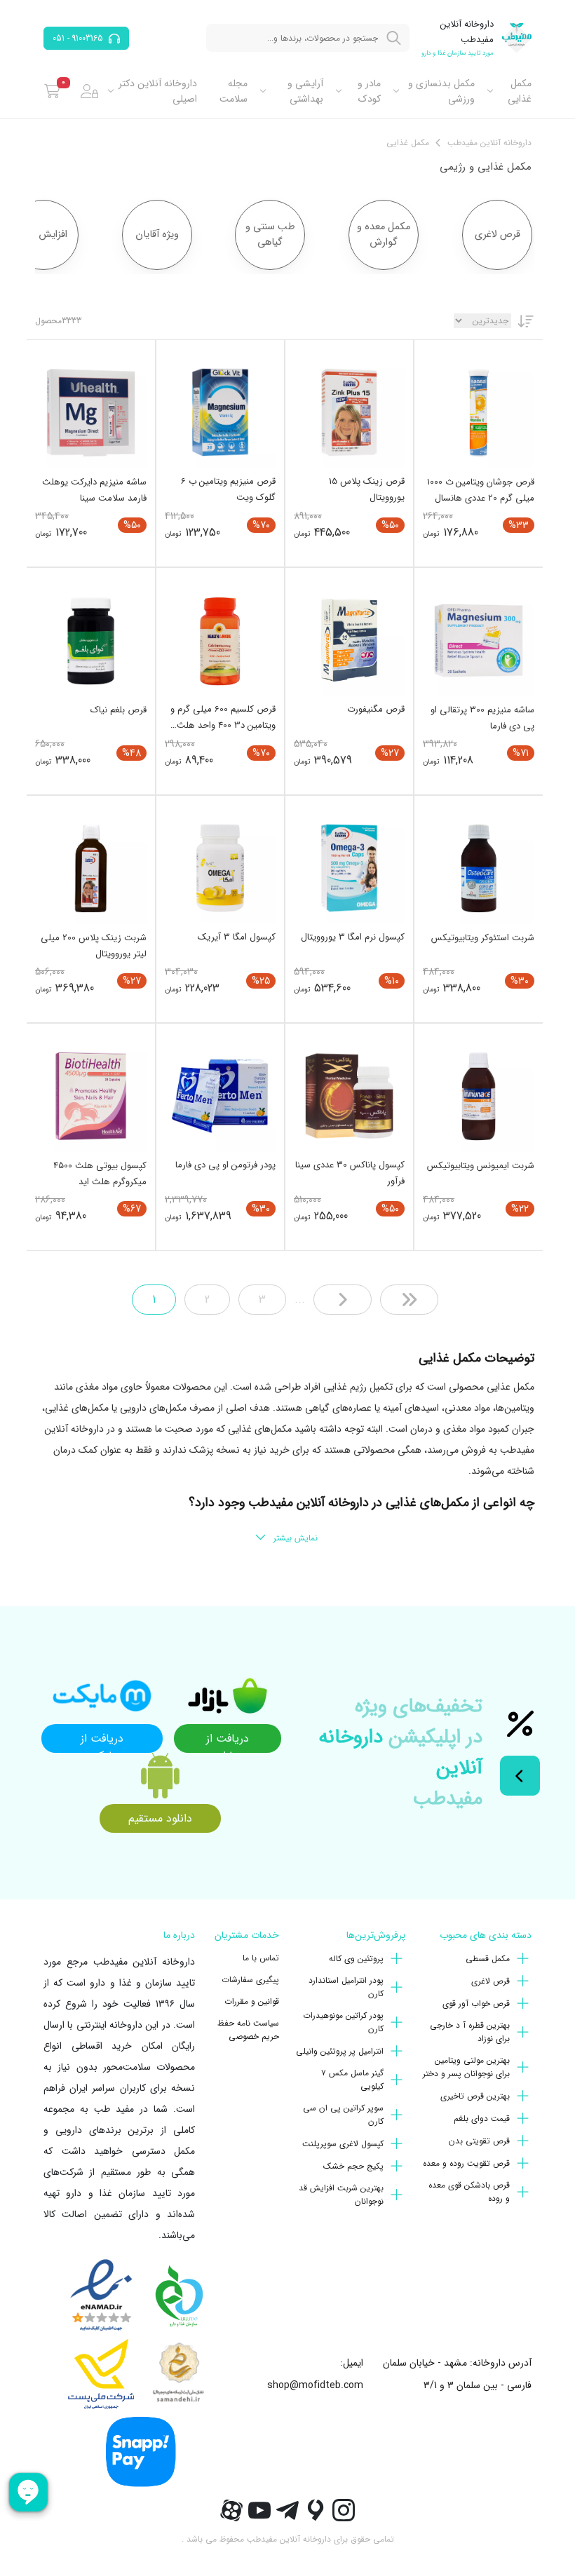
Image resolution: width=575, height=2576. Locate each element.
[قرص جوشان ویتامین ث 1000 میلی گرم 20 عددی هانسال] (479, 413)
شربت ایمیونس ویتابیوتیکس (481, 1166)
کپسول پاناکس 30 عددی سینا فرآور (350, 1173)
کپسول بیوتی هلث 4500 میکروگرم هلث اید (100, 1174)
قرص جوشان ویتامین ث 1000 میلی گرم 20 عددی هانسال (481, 490)
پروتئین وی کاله (356, 1959)
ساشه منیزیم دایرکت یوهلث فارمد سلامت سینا (94, 490)
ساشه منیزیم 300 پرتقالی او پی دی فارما (482, 718)
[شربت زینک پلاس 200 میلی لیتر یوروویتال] (91, 868)
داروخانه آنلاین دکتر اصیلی (158, 91)
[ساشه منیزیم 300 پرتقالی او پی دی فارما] (479, 640)
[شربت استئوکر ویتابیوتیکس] (479, 868)
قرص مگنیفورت (376, 709)
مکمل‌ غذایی (520, 91)
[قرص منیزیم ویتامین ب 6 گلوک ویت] (220, 412)
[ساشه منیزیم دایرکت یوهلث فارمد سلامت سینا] (91, 413)
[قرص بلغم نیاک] (91, 640)
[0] (52, 91)
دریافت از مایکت (102, 1741)
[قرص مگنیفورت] (349, 640)
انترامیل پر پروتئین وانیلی (340, 2051)
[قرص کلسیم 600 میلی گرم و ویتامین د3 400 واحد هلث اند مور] (220, 640)
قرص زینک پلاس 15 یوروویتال (367, 489)
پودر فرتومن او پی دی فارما (225, 1165)
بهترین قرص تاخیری (475, 2096)
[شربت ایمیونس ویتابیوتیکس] (479, 1096)
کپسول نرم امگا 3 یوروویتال (353, 937)
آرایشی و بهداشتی (305, 91)
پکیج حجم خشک (353, 2166)
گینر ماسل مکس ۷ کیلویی (352, 2080)
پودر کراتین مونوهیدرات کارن (343, 2022)
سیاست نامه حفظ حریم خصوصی (248, 2030)
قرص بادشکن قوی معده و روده (469, 2192)
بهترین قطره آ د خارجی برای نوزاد (470, 2032)
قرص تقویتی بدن (479, 2141)
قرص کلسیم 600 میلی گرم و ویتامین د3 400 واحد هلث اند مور (223, 717)
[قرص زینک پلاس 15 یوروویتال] (349, 412)
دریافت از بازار (228, 1741)
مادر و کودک (369, 91)
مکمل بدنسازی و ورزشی (441, 91)
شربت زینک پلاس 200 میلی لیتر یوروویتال (94, 946)
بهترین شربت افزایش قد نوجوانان (341, 2195)
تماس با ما (261, 1958)
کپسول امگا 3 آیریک (237, 937)
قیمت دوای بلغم (482, 2119)
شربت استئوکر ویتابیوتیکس (483, 938)
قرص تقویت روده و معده (466, 2163)
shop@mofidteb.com (315, 2385)
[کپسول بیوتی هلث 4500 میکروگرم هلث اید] (91, 1096)
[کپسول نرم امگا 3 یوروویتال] (349, 868)
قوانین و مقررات (252, 2001)
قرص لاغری (491, 1981)
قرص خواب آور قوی (476, 2004)
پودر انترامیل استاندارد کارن (346, 1987)
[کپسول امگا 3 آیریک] (220, 868)
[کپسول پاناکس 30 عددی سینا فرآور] (349, 1096)
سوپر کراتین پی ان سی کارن (343, 2115)
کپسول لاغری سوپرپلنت (343, 2144)
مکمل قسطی (488, 1959)
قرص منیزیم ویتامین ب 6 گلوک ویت (228, 489)
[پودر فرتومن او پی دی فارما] (220, 1096)
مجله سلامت (234, 91)
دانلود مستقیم (160, 1818)
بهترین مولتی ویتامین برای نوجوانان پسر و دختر (466, 2067)
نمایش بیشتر (296, 1538)
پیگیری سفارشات (250, 1980)
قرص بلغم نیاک (119, 710)
